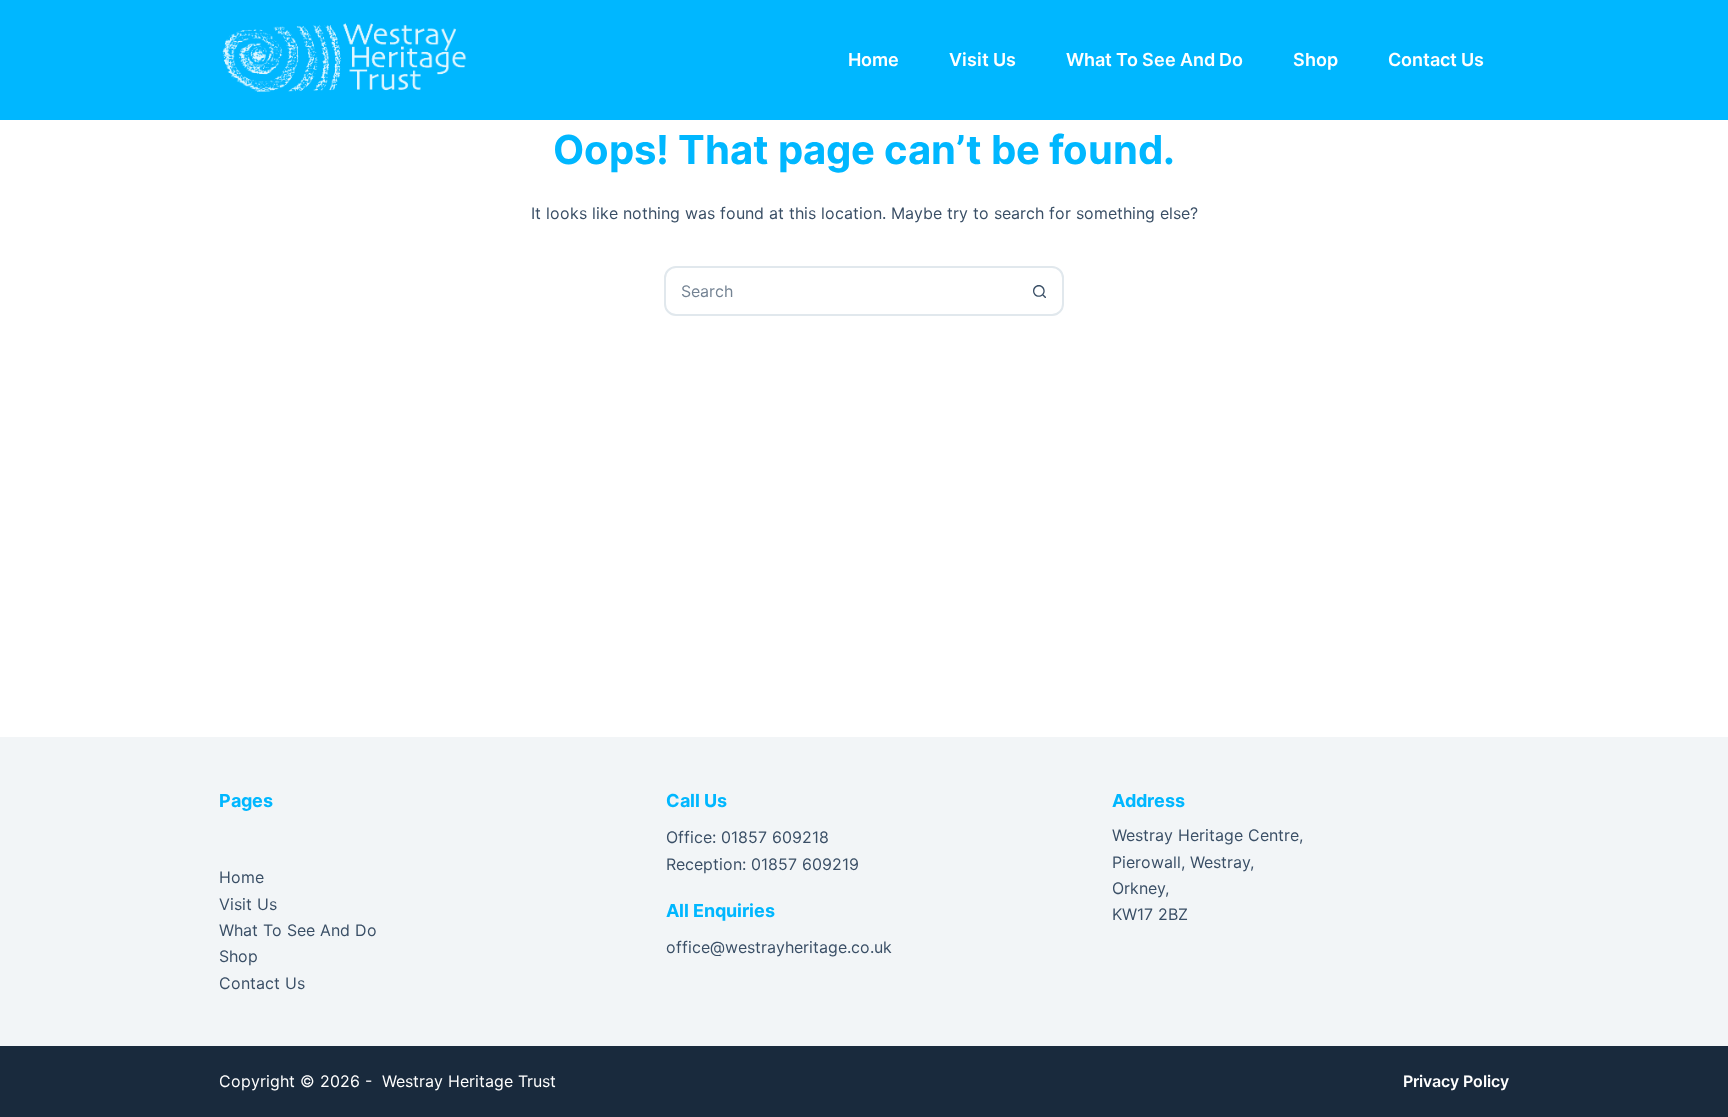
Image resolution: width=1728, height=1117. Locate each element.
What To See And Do (1154, 59)
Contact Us (1436, 59)
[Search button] (1039, 291)
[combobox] (841, 291)
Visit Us (982, 59)
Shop (1315, 59)
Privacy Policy (1456, 1081)
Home (873, 59)
